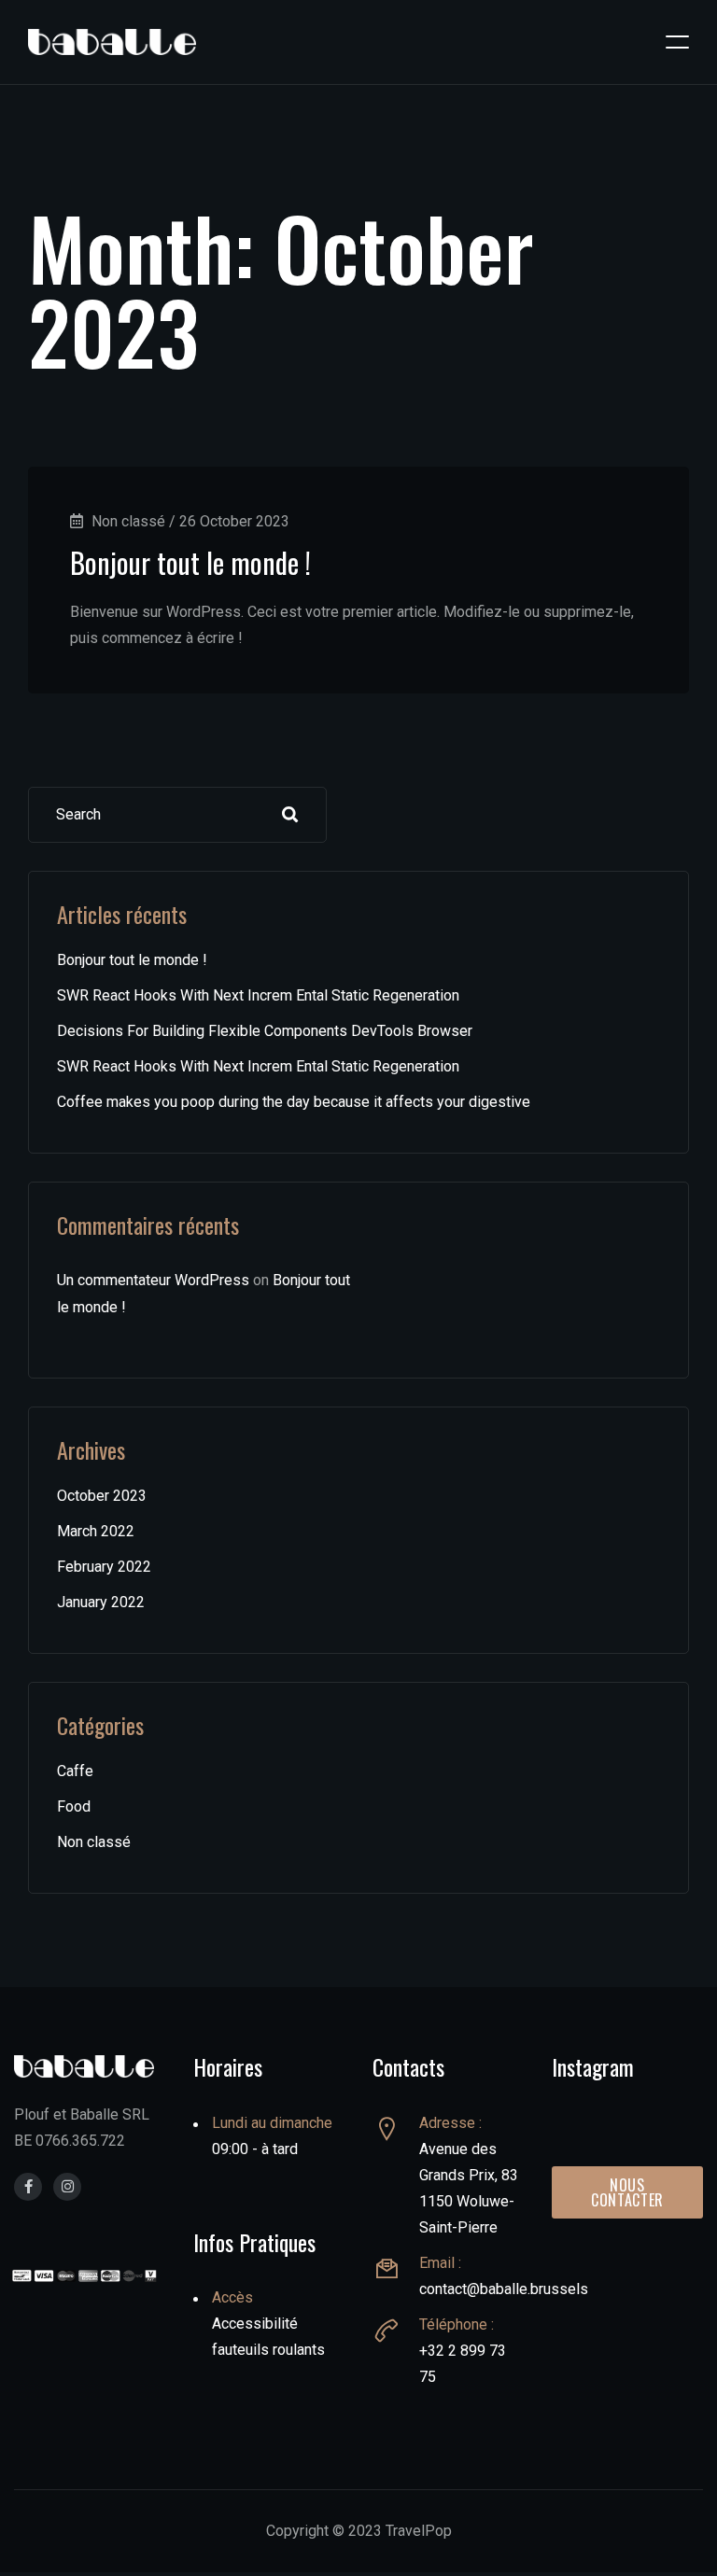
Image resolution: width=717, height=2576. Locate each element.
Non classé (94, 1842)
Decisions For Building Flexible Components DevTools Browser (265, 1031)
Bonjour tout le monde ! (190, 562)
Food (74, 1806)
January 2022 (101, 1602)
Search (290, 815)
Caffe (75, 1771)
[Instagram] (67, 2187)
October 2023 (102, 1496)
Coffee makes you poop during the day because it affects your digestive (294, 1102)
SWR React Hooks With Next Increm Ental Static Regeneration (258, 995)
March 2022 (96, 1531)
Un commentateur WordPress (153, 1280)
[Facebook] (28, 2187)
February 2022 (104, 1567)
